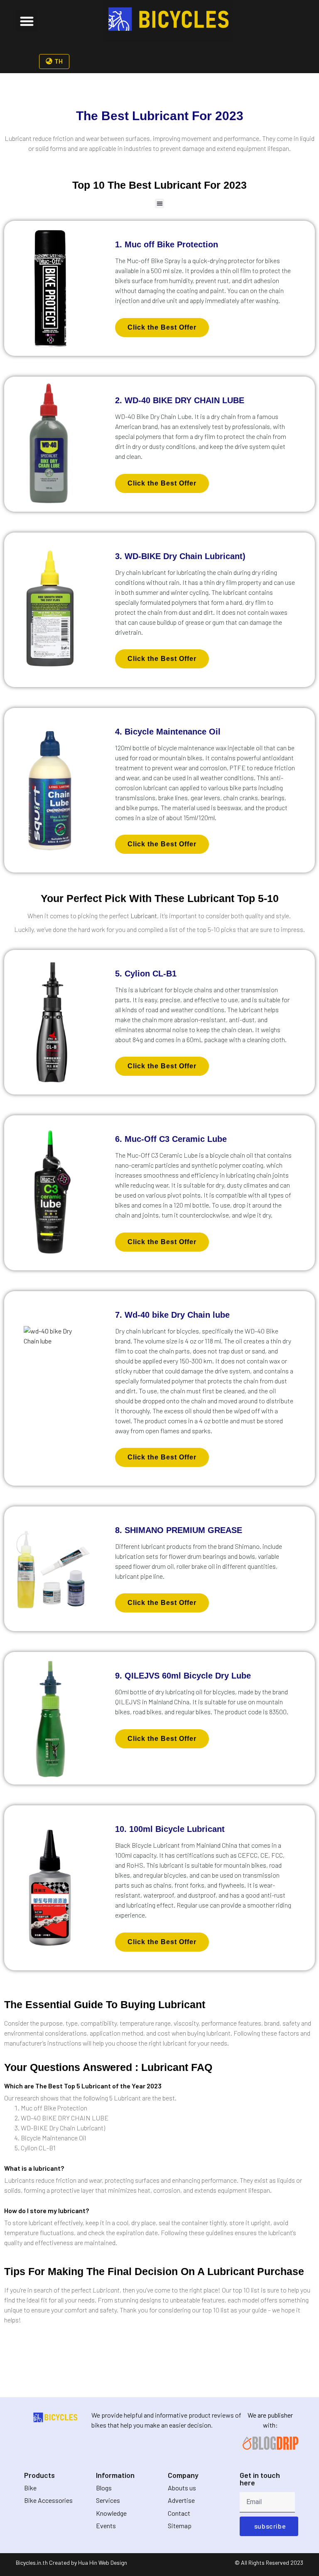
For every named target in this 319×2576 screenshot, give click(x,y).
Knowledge (111, 2513)
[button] (27, 21)
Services (108, 2500)
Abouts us (182, 2488)
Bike (30, 2488)
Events (106, 2525)
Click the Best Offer (162, 327)
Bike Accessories (48, 2500)
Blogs (104, 2488)
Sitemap (180, 2525)
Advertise (181, 2500)
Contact (179, 2513)
